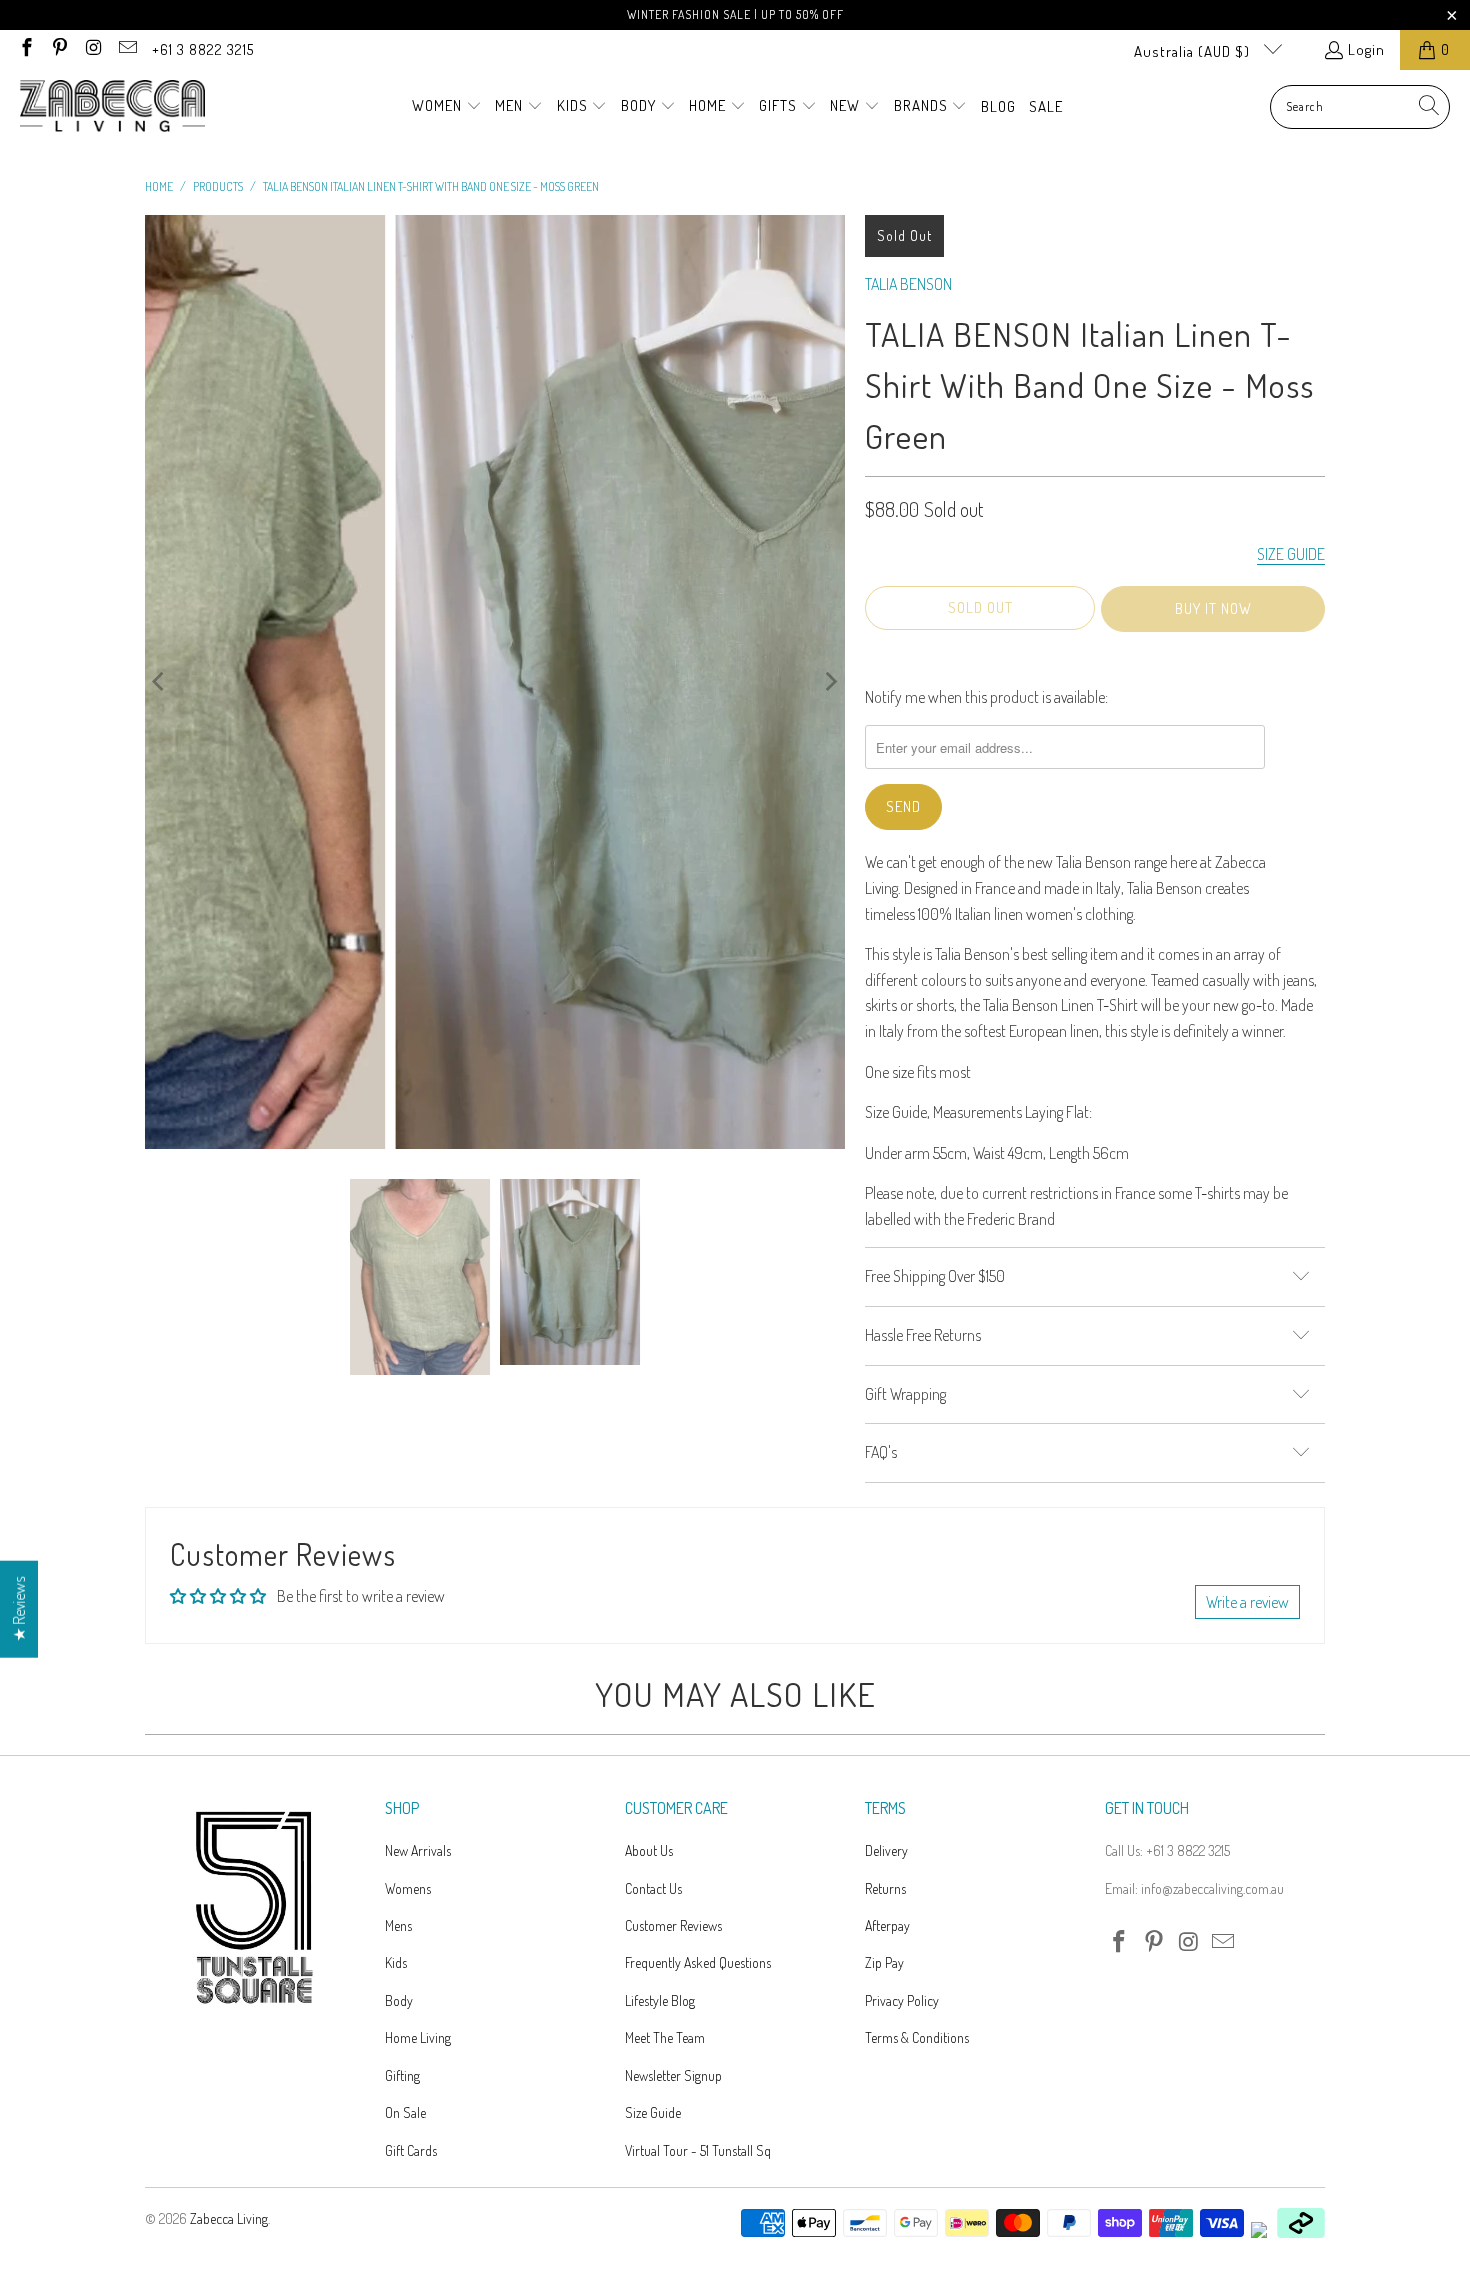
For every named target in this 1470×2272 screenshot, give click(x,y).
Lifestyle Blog (660, 2000)
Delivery (886, 1850)
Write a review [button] (1247, 1602)
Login (1366, 49)
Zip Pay (884, 1962)
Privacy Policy (902, 2000)
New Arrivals (418, 1850)
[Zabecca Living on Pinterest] (59, 49)
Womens (408, 1888)
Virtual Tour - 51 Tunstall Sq (698, 2150)
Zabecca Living (229, 2218)
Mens (398, 1925)
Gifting (402, 2075)
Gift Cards (411, 2150)
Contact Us (653, 1888)
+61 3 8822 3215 (203, 49)
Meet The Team (665, 2037)
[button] (447, 107)
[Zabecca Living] (112, 107)
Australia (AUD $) (1194, 51)
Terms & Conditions (917, 2037)
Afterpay (887, 1925)
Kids (396, 1962)
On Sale (405, 2112)
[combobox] (1360, 107)
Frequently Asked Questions (698, 1962)
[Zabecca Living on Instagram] (92, 49)
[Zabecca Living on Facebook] (25, 49)
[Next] (830, 681)
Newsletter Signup (673, 2075)
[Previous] (160, 681)
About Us (649, 1850)
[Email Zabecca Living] (126, 49)
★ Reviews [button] (19, 1609)
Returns (885, 1888)
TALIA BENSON (908, 284)
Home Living (418, 2037)
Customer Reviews (673, 1925)
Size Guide (653, 2112)
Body (399, 2000)
